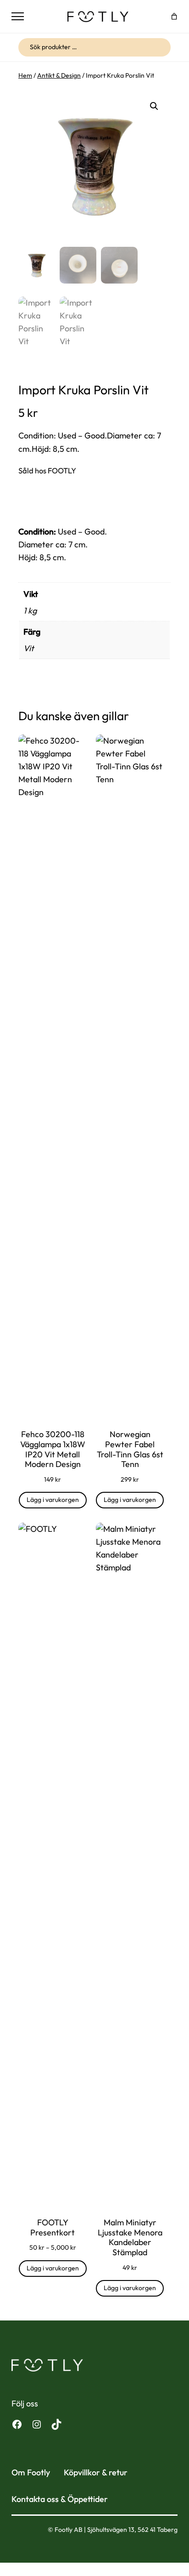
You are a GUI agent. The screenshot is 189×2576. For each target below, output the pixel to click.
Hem (25, 75)
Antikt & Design (59, 75)
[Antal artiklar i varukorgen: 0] (174, 16)
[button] (154, 106)
